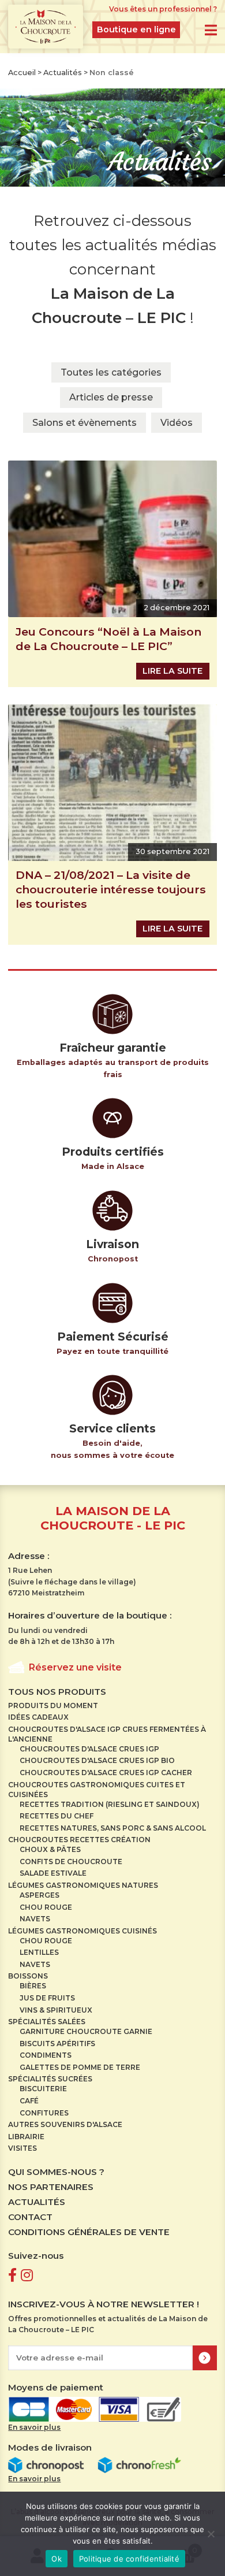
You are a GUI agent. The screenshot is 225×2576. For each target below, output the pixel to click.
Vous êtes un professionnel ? (163, 9)
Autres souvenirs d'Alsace (65, 2124)
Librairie (26, 2137)
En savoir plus (34, 2427)
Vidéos (177, 423)
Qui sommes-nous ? (56, 2172)
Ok (57, 2559)
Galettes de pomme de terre (80, 2067)
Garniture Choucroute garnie (86, 2031)
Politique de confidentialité (129, 2559)
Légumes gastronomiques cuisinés (82, 1931)
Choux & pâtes (50, 1849)
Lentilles (39, 1952)
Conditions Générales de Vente (89, 2232)
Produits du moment (53, 1705)
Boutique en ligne (136, 29)
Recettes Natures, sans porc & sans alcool (113, 1828)
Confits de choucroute (71, 1862)
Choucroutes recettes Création (79, 1840)
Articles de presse (111, 397)
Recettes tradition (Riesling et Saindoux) (110, 1804)
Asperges (40, 1895)
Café (29, 2101)
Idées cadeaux (38, 1717)
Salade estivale (53, 1873)
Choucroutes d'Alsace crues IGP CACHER (106, 1773)
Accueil (22, 73)
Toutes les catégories (111, 372)
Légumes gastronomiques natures (83, 1885)
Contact (30, 2217)
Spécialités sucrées (50, 2079)
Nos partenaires (51, 2187)
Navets (35, 1919)
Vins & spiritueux (56, 2010)
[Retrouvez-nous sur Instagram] (27, 2275)
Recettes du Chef (57, 1816)
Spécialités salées (47, 2022)
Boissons (28, 1976)
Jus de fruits (47, 1998)
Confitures (44, 2113)
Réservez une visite (75, 1667)
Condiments (46, 2055)
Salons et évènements (85, 423)
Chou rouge (46, 1907)
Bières (33, 1986)
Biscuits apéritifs (57, 2044)
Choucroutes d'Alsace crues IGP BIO (97, 1760)
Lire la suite (172, 671)
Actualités (63, 73)
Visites (22, 2148)
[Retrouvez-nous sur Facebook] (12, 2275)
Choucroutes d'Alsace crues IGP (89, 1749)
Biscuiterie (43, 2089)
